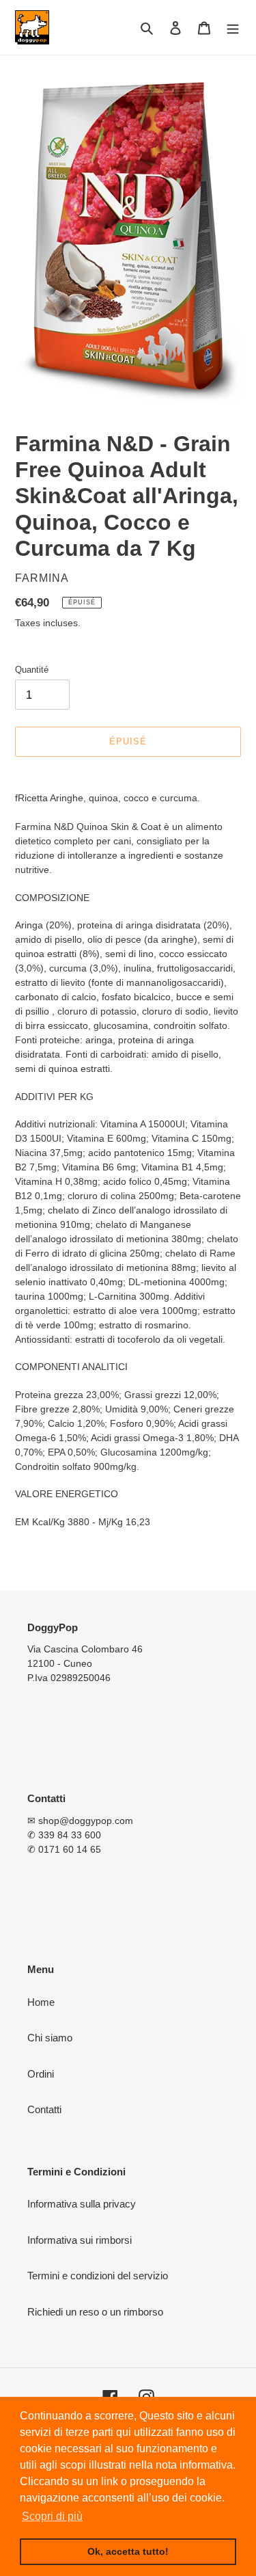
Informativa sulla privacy (82, 2204)
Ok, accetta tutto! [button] (128, 2551)
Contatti (44, 2109)
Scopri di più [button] (52, 2516)
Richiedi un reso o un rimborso (95, 2312)
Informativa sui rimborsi (80, 2240)
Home (41, 2002)
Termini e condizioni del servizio (98, 2276)
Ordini (41, 2074)
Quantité (32, 670)
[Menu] (233, 28)
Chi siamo (50, 2038)
